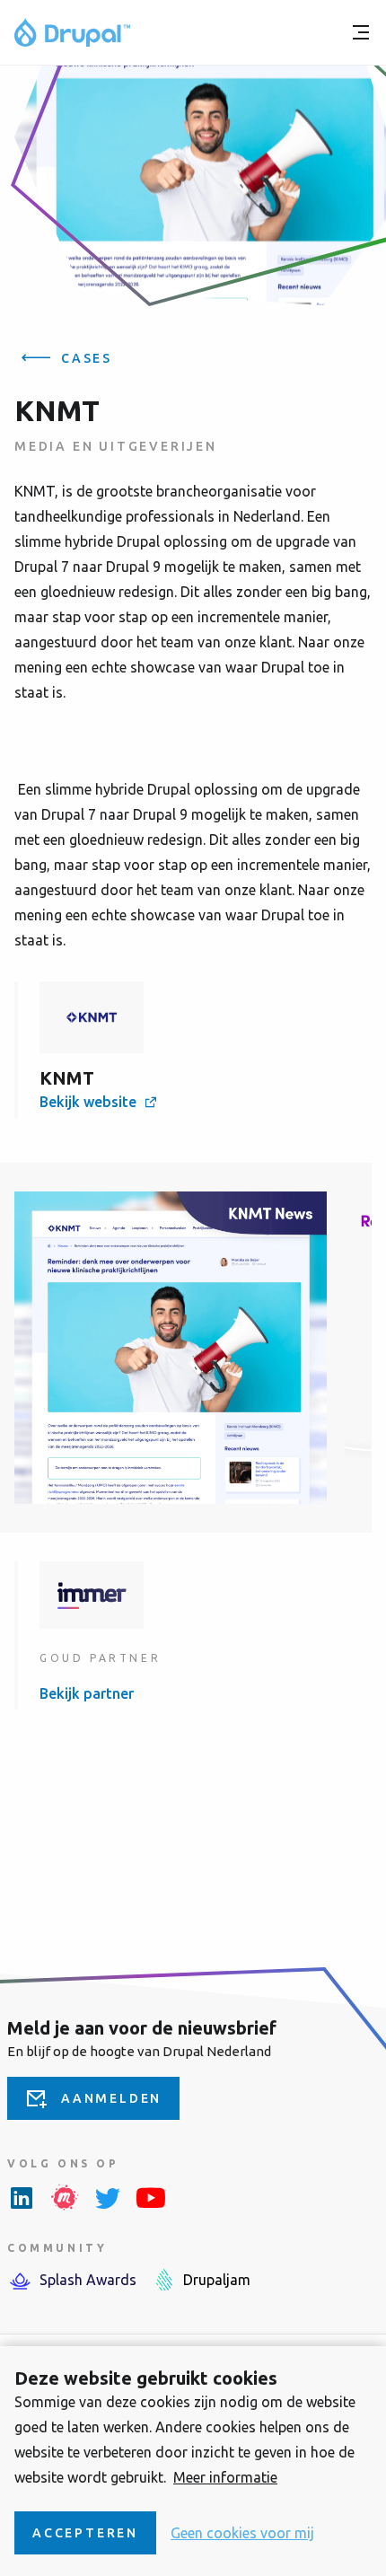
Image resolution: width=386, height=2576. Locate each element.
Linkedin (22, 2197)
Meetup (65, 2197)
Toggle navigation (361, 32)
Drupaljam (217, 2280)
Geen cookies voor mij (242, 2533)
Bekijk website (88, 1102)
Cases (87, 358)
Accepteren (85, 2533)
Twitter (108, 2197)
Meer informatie (225, 2477)
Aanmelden (111, 2098)
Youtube (151, 2197)
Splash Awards (88, 2280)
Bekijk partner (87, 1693)
